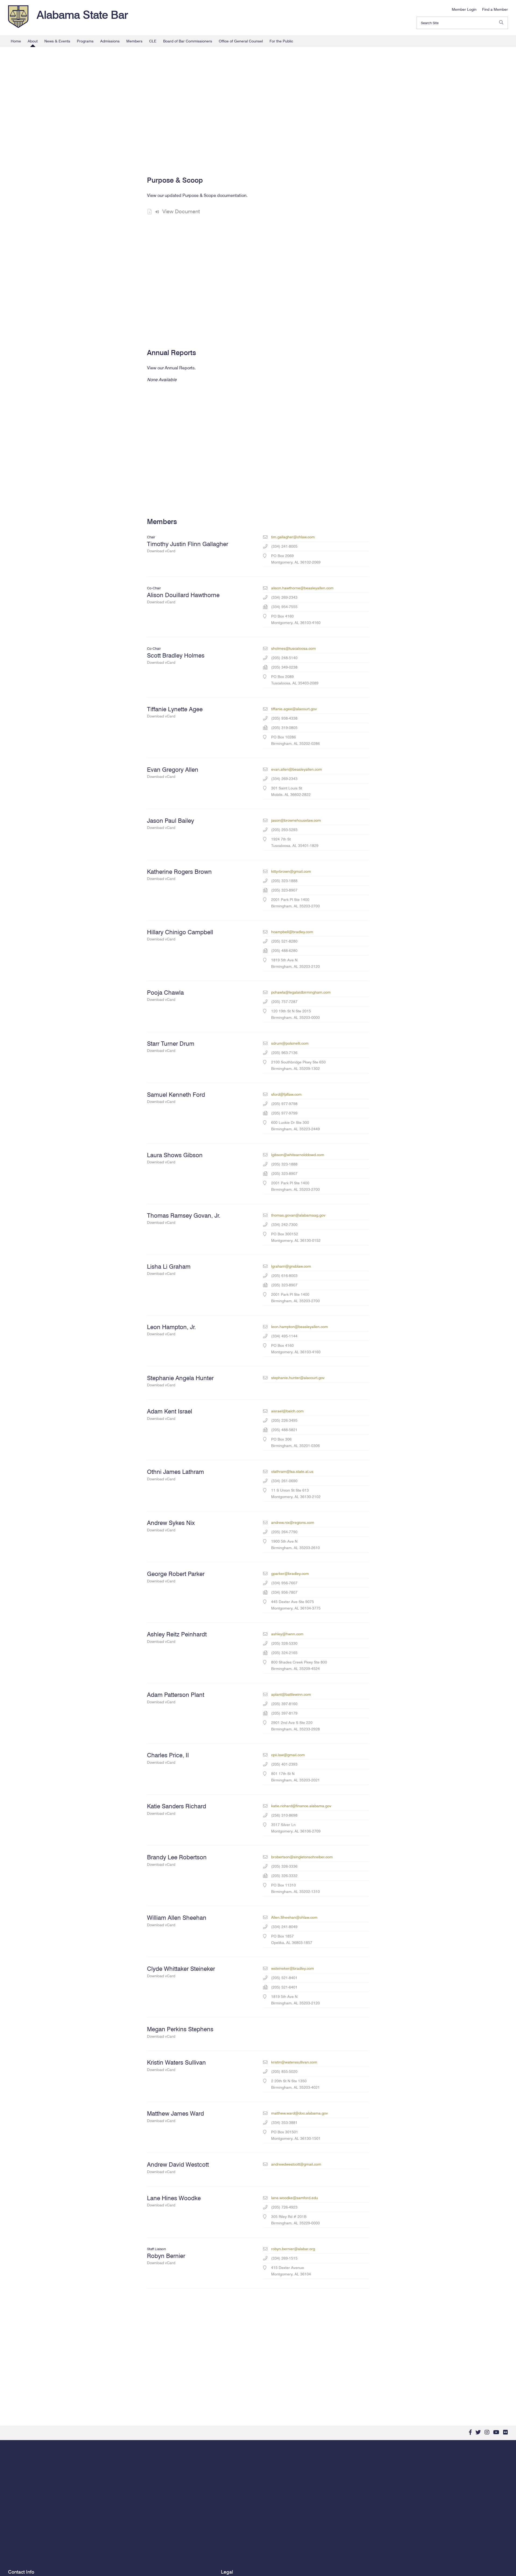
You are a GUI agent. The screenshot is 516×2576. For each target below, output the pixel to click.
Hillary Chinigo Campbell (180, 935)
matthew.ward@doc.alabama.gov (300, 2113)
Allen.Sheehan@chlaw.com (294, 1917)
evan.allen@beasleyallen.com (297, 769)
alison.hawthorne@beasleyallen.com (302, 588)
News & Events (57, 41)
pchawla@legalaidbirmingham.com (301, 992)
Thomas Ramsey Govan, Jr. (184, 1218)
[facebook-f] (470, 2432)
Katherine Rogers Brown (179, 874)
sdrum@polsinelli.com (290, 1043)
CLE (153, 41)
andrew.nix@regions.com (293, 1522)
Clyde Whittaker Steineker (181, 1971)
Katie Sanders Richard (177, 1809)
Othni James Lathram (175, 1475)
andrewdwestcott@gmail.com (296, 2164)
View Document (181, 211)
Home (16, 41)
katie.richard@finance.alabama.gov (301, 1806)
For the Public (281, 41)
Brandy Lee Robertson (177, 1860)
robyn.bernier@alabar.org (293, 2249)
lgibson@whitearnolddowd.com (298, 1155)
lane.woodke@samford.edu (295, 2198)
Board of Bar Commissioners (188, 41)
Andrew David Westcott (178, 2167)
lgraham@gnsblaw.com (291, 1266)
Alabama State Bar (82, 15)
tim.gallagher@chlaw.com (293, 537)
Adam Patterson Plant (176, 1698)
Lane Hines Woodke (174, 2201)
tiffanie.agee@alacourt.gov (294, 709)
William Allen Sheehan (177, 1920)
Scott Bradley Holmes (176, 658)
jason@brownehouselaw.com (296, 820)
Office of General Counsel (241, 41)
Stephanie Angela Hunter (180, 1381)
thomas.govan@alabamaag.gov (298, 1215)
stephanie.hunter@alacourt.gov (298, 1378)
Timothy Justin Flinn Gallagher (188, 547)
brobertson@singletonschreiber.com (302, 1857)
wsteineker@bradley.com (293, 1968)
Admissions (110, 41)
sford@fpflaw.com (286, 1094)
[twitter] (478, 2432)
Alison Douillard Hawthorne (183, 598)
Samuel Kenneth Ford (176, 1097)
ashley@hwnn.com (287, 1634)
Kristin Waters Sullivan (176, 2065)
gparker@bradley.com (290, 1574)
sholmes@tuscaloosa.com (293, 648)
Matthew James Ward (175, 2116)
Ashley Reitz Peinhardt (177, 1637)
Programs (85, 41)
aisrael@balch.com (287, 1411)
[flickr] (506, 2432)
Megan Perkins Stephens (180, 2032)
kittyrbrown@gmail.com (291, 871)
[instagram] (487, 2432)
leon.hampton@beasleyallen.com (300, 1327)
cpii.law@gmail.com (288, 1755)
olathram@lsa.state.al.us (292, 1471)
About (33, 41)
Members (134, 41)
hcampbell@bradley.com (292, 932)
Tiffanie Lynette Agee (175, 712)
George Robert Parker (176, 1577)
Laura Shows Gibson (175, 1158)
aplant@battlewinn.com (291, 1694)
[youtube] (496, 2432)
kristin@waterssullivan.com (294, 2062)
